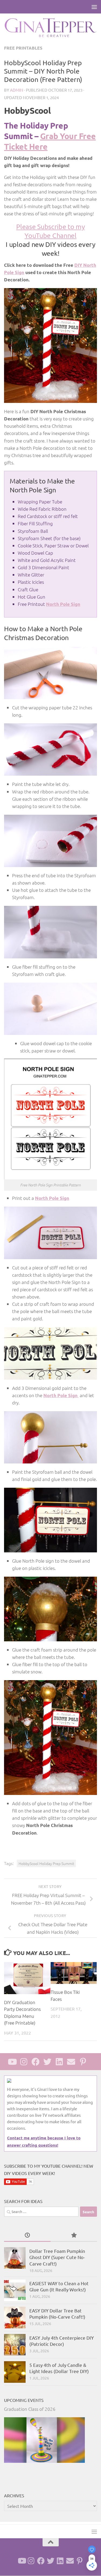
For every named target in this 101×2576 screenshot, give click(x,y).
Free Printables (23, 48)
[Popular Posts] (74, 2235)
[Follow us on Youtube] (12, 2062)
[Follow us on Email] (71, 2062)
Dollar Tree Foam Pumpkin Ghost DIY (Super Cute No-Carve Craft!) (57, 2257)
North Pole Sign (61, 1395)
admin (17, 90)
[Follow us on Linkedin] (59, 2062)
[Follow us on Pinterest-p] (83, 2062)
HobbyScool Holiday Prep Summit (46, 1863)
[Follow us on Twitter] (47, 2062)
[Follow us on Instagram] (24, 2062)
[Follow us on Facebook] (36, 2062)
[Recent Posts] (27, 2235)
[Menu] (94, 7)
